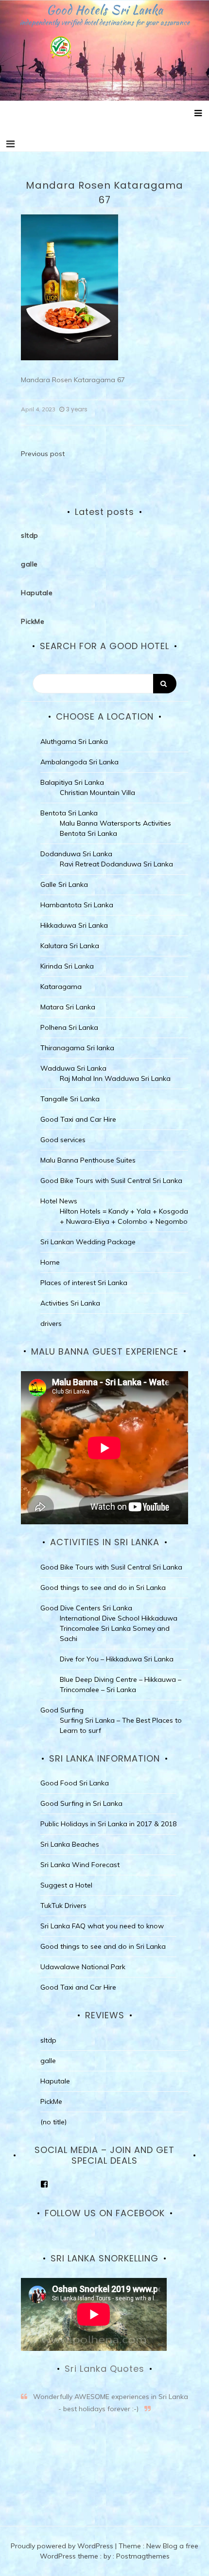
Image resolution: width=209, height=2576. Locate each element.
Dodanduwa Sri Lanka (76, 854)
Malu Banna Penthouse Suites (88, 1160)
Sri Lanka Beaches (70, 1844)
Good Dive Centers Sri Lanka (86, 1608)
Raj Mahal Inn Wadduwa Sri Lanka (115, 1078)
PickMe (33, 621)
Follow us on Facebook (105, 2213)
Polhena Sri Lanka (69, 1027)
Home (50, 1262)
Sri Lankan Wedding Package (88, 1242)
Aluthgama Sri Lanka (74, 741)
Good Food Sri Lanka (75, 1783)
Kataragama (61, 987)
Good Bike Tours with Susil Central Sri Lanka (111, 1181)
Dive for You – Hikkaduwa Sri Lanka (117, 1659)
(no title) (53, 2122)
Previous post (43, 454)
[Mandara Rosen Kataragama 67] (70, 287)
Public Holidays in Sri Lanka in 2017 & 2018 (108, 1824)
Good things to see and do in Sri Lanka (103, 1588)
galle (29, 564)
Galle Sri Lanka (64, 884)
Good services (63, 1140)
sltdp (30, 535)
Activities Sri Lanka (70, 1303)
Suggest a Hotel (66, 1885)
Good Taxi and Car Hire (78, 1119)
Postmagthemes (143, 2556)
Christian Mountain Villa (97, 793)
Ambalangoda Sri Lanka (79, 762)
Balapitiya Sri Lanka (72, 782)
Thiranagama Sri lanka (77, 1048)
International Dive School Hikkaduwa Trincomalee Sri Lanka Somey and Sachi (119, 1628)
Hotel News (59, 1201)
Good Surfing (62, 1710)
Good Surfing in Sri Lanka (81, 1803)
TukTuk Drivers (63, 1906)
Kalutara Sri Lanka (70, 946)
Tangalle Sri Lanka (70, 1099)
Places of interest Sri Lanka (84, 1283)
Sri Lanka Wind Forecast (80, 1865)
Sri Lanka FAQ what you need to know (102, 1926)
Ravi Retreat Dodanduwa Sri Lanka (116, 864)
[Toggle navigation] (10, 144)
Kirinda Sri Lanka (67, 966)
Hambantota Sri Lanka (77, 905)
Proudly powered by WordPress (63, 2546)
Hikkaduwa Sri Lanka (74, 925)
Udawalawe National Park (83, 1967)
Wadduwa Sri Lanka (73, 1068)
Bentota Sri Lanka (69, 813)
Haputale (37, 593)
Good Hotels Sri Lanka (105, 10)
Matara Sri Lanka (68, 1007)
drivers (51, 1323)
